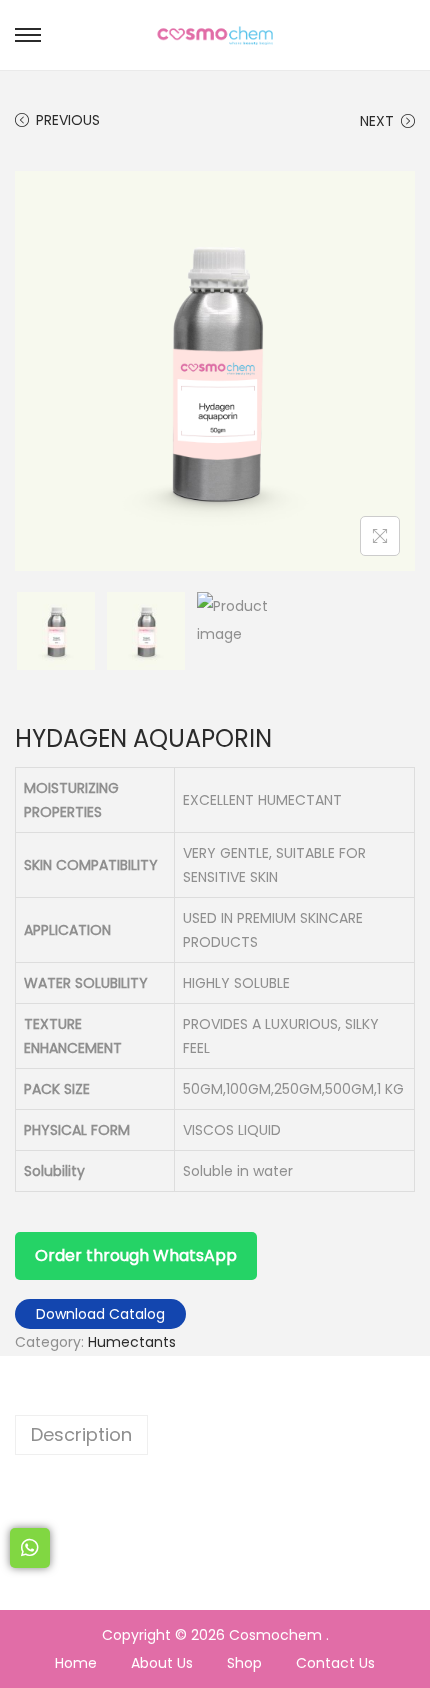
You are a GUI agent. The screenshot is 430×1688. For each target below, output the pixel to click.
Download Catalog (100, 1314)
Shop (244, 1663)
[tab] (215, 1435)
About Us (162, 1663)
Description (81, 1434)
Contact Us (335, 1663)
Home (76, 1663)
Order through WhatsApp (136, 1255)
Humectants (132, 1342)
